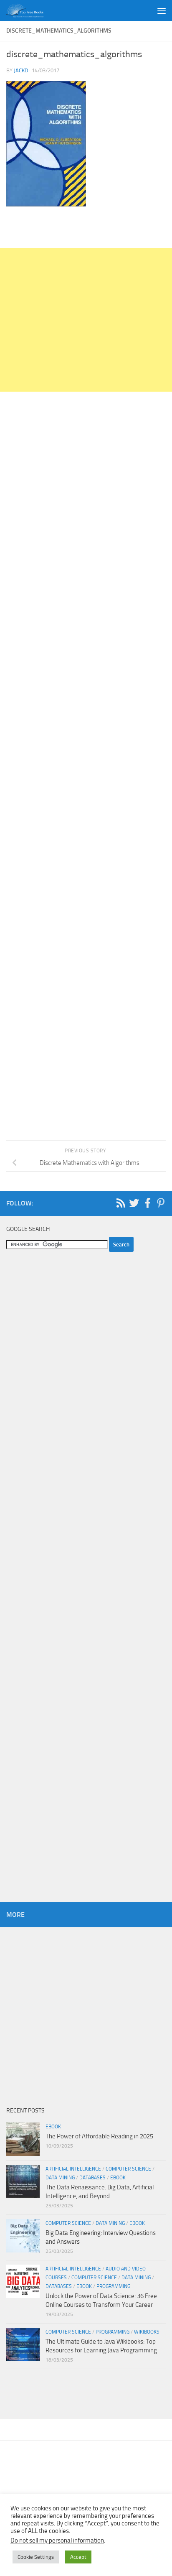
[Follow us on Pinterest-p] (161, 1203)
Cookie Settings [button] (36, 2557)
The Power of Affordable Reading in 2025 (99, 2136)
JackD (21, 70)
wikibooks (147, 2332)
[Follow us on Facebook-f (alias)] (147, 1203)
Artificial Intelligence (73, 2169)
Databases (92, 2178)
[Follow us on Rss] (121, 1203)
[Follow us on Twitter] (134, 1203)
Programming (113, 2286)
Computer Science (128, 2169)
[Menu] (162, 10)
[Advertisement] (86, 320)
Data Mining (60, 2178)
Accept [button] (78, 2557)
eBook (53, 2127)
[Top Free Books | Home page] (31, 10)
